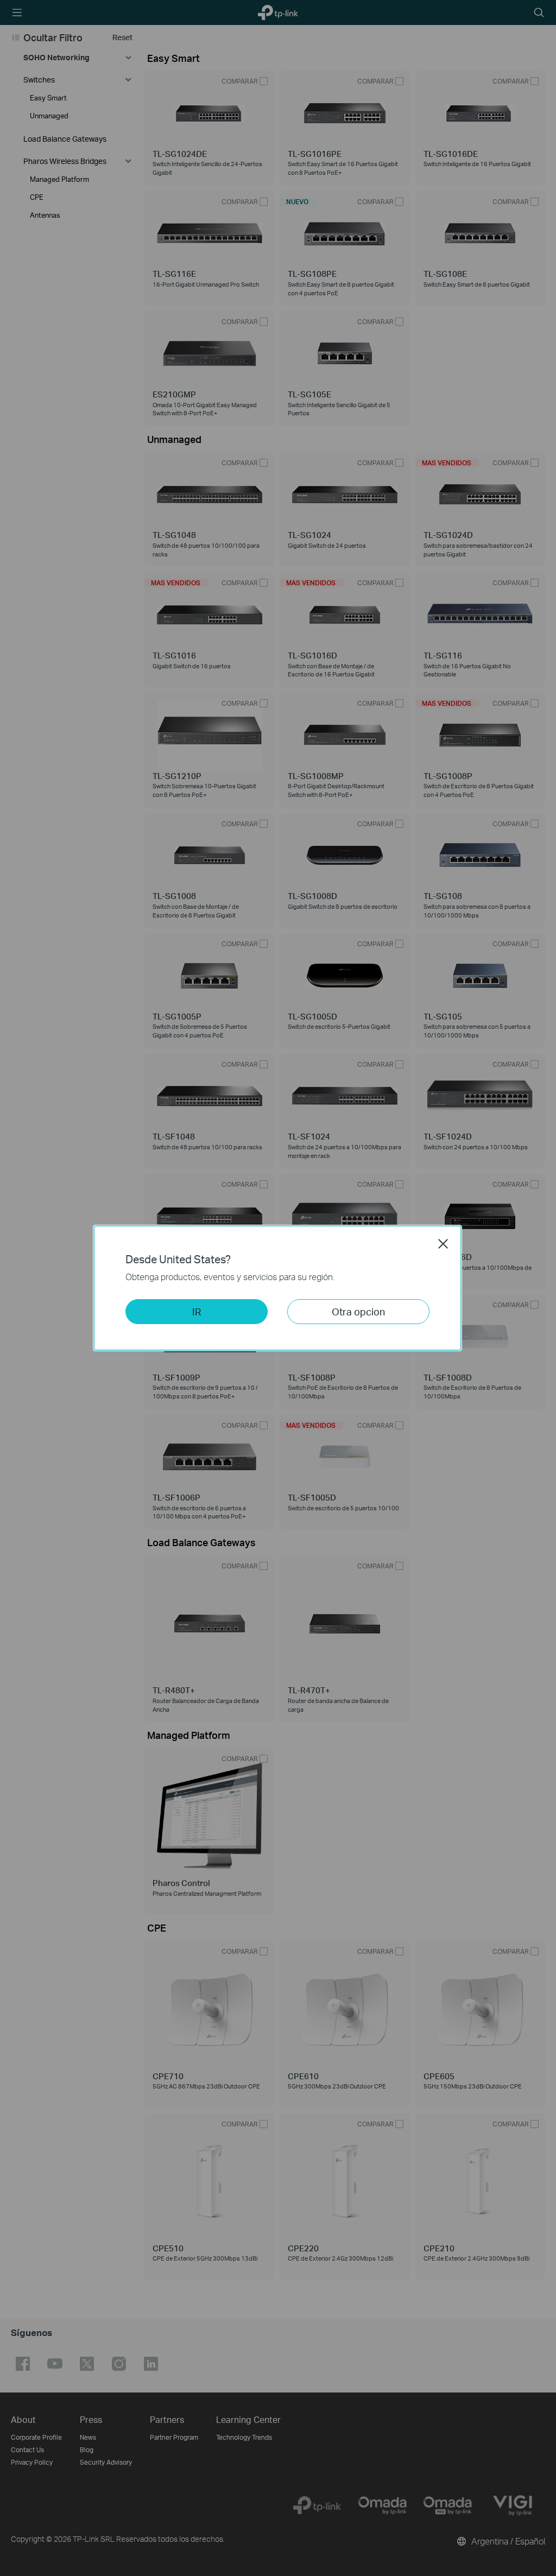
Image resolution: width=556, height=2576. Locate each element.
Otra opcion (358, 1311)
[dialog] (278, 1288)
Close (443, 1244)
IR (197, 1311)
